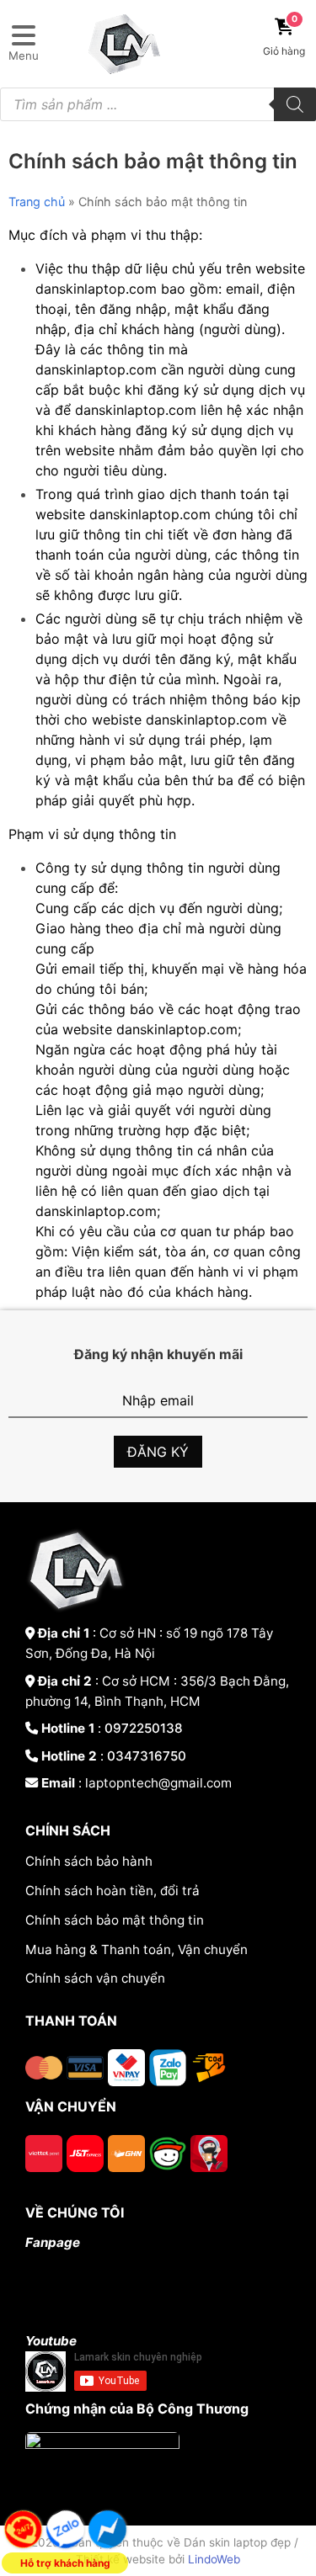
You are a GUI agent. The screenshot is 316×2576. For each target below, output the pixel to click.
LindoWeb (214, 2559)
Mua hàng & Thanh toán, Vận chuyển (137, 1949)
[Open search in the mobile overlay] (158, 104)
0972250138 (144, 1728)
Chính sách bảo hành (89, 1861)
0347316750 (147, 1756)
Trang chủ (37, 202)
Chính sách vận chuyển (95, 1978)
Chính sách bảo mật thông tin (115, 1920)
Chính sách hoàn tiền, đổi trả (112, 1891)
